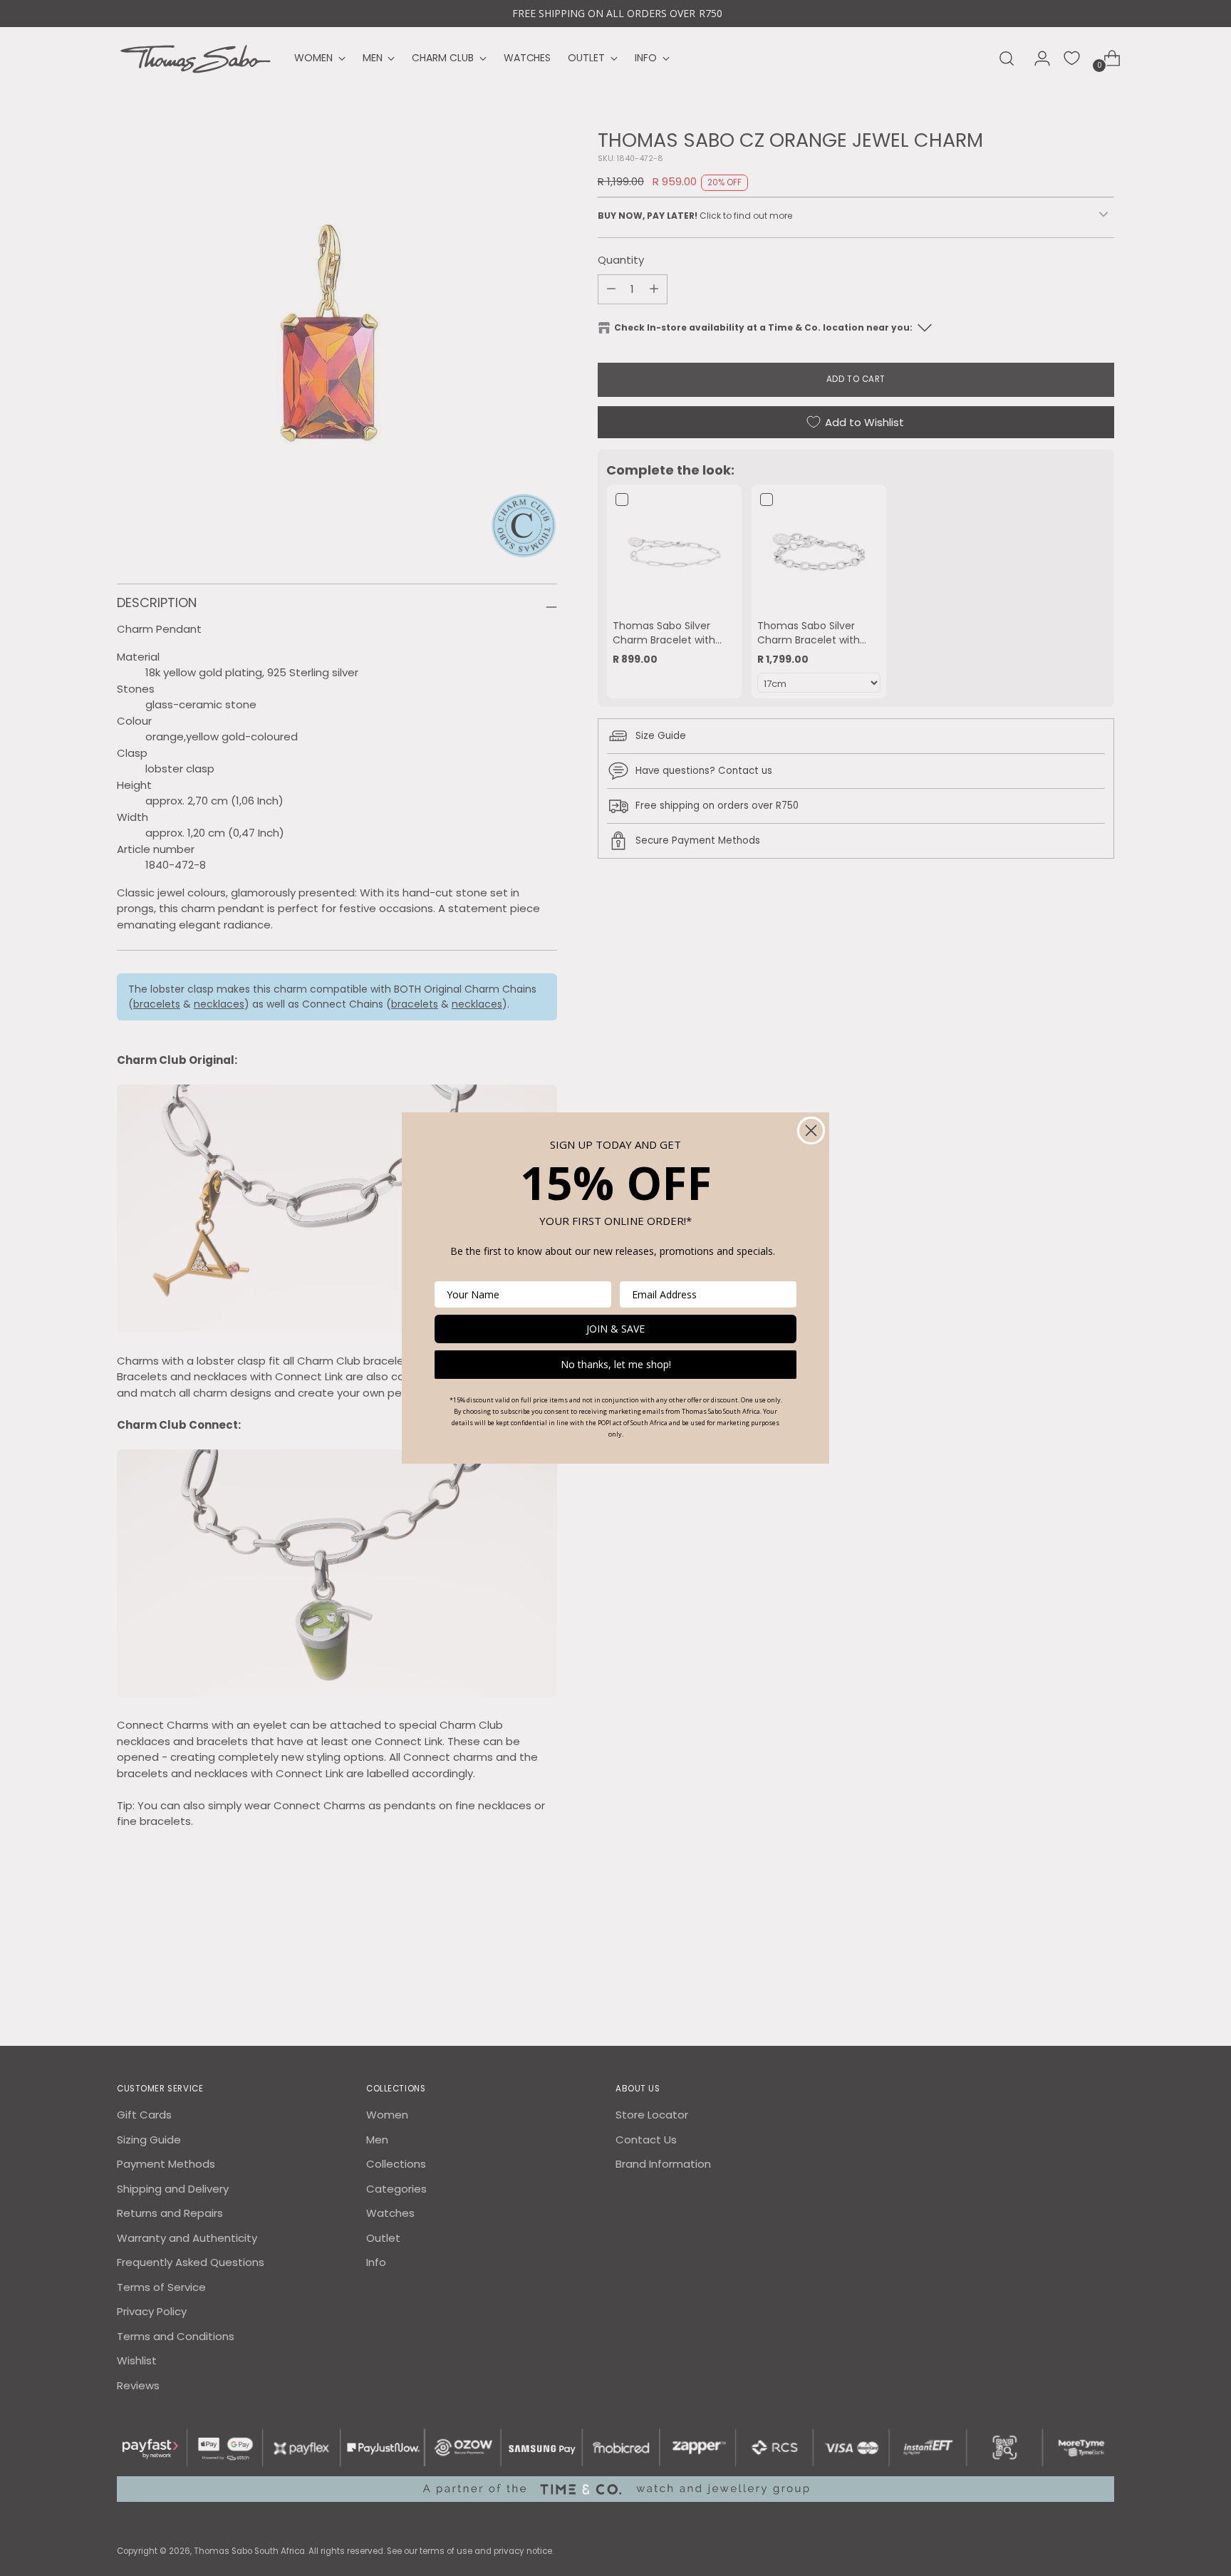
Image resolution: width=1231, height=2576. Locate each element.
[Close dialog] (811, 1131)
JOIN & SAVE (615, 1329)
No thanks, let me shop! (616, 1364)
